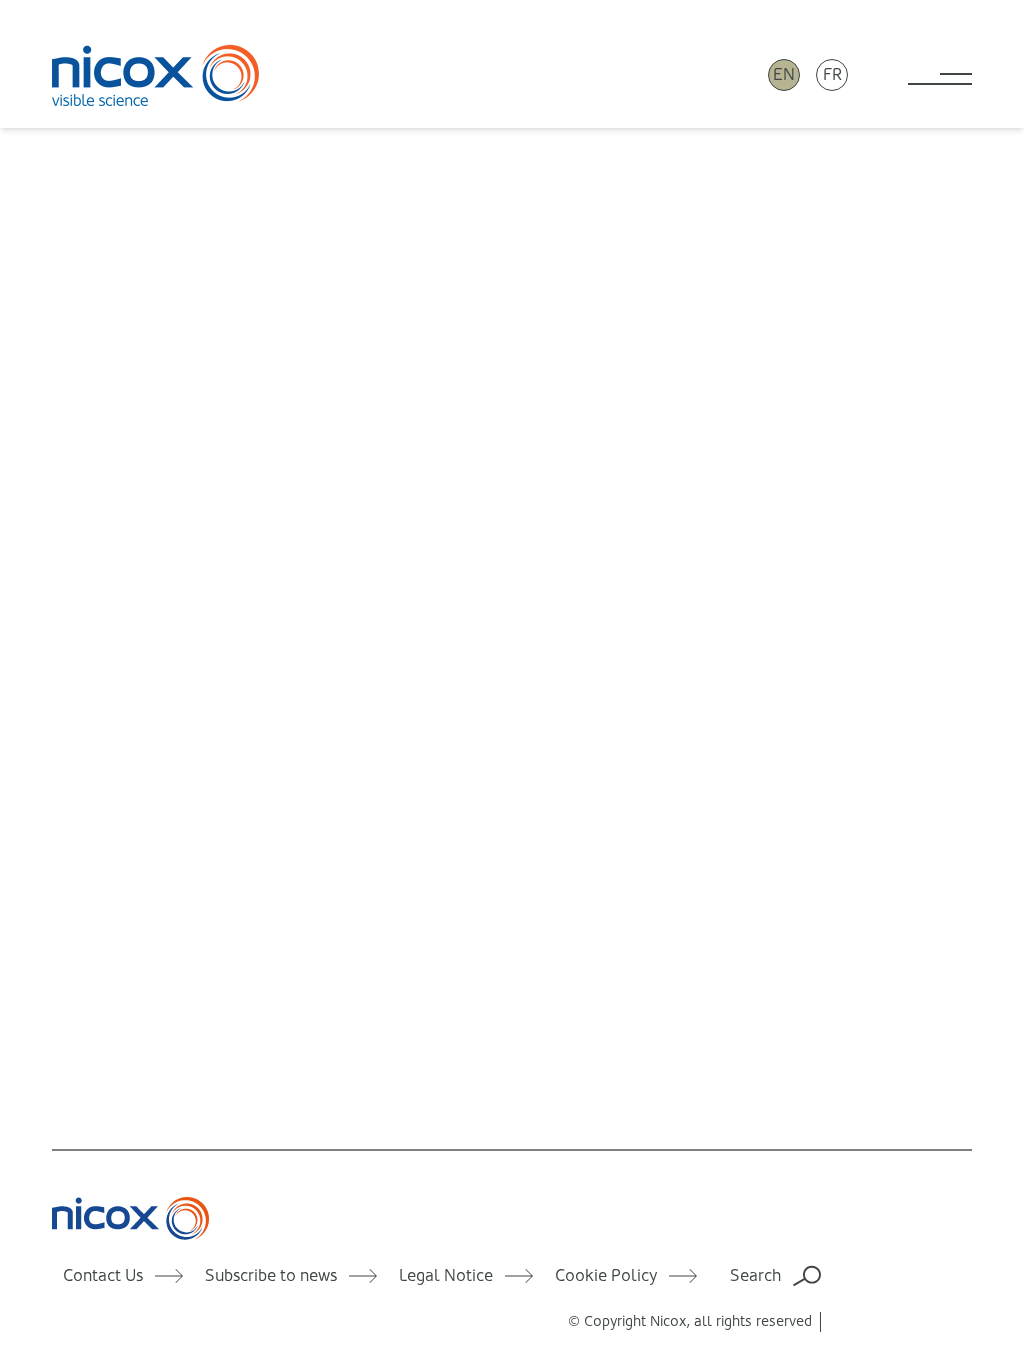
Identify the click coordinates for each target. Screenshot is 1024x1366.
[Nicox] (156, 75)
